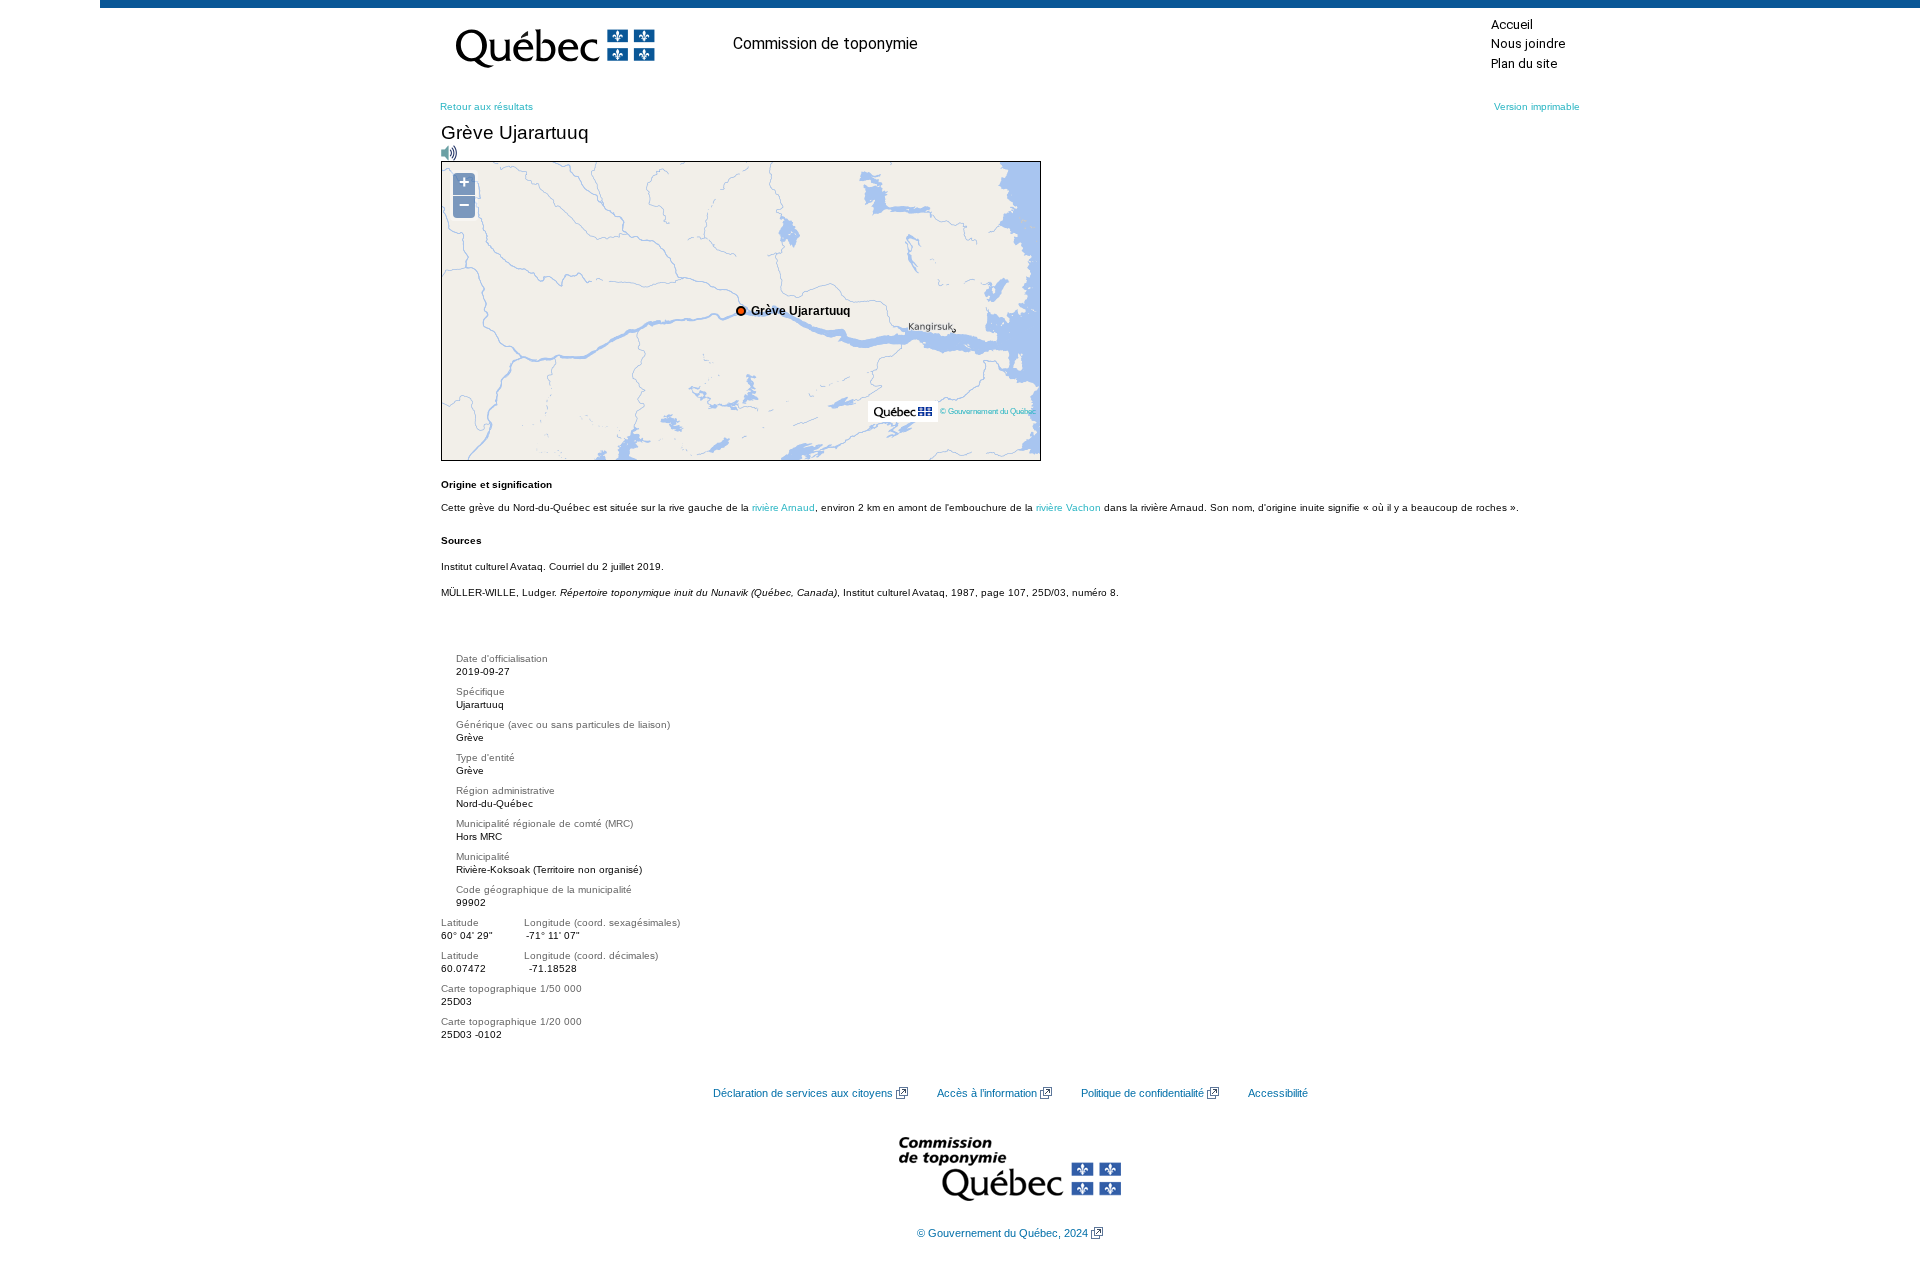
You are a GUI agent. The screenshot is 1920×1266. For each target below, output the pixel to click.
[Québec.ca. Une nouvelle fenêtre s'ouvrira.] (555, 44)
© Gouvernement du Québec (988, 411)
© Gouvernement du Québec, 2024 (1002, 1233)
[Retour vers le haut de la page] (1870, 1156)
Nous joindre (1528, 43)
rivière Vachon (1068, 507)
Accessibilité (1278, 1093)
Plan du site (1524, 63)
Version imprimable (1537, 106)
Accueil (1512, 24)
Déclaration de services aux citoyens (803, 1093)
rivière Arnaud (783, 507)
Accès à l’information (987, 1093)
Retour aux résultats (486, 106)
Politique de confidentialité (1142, 1093)
